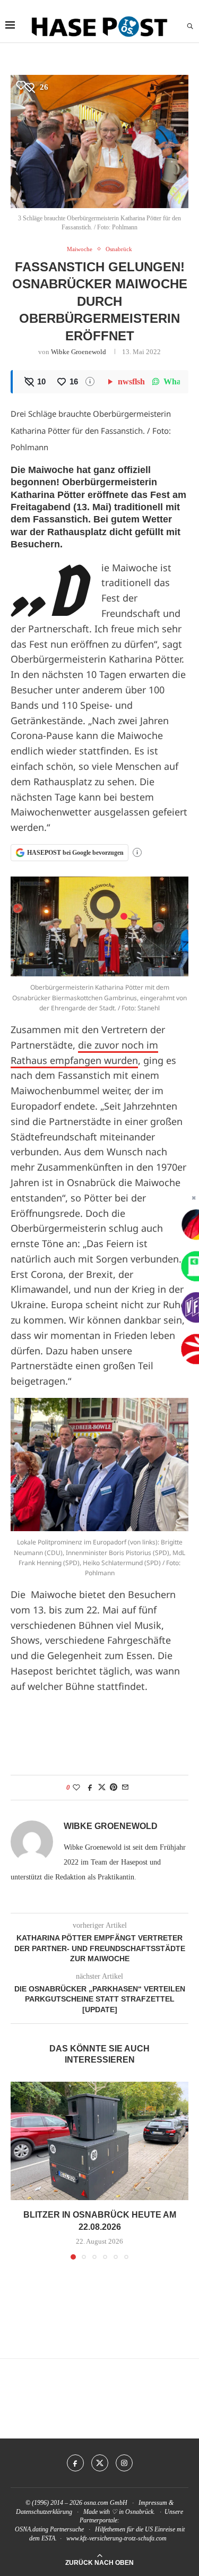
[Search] (190, 27)
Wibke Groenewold (79, 352)
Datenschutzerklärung (44, 2512)
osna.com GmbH (106, 2503)
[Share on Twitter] (102, 1788)
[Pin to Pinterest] (114, 1788)
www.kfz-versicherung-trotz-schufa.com (116, 2538)
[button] (20, 2170)
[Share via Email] (125, 1788)
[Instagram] (124, 2463)
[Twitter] (100, 2463)
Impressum (153, 2503)
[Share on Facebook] (90, 1788)
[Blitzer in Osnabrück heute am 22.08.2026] (99, 2141)
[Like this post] (76, 1788)
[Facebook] (75, 2463)
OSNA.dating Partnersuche (49, 2529)
